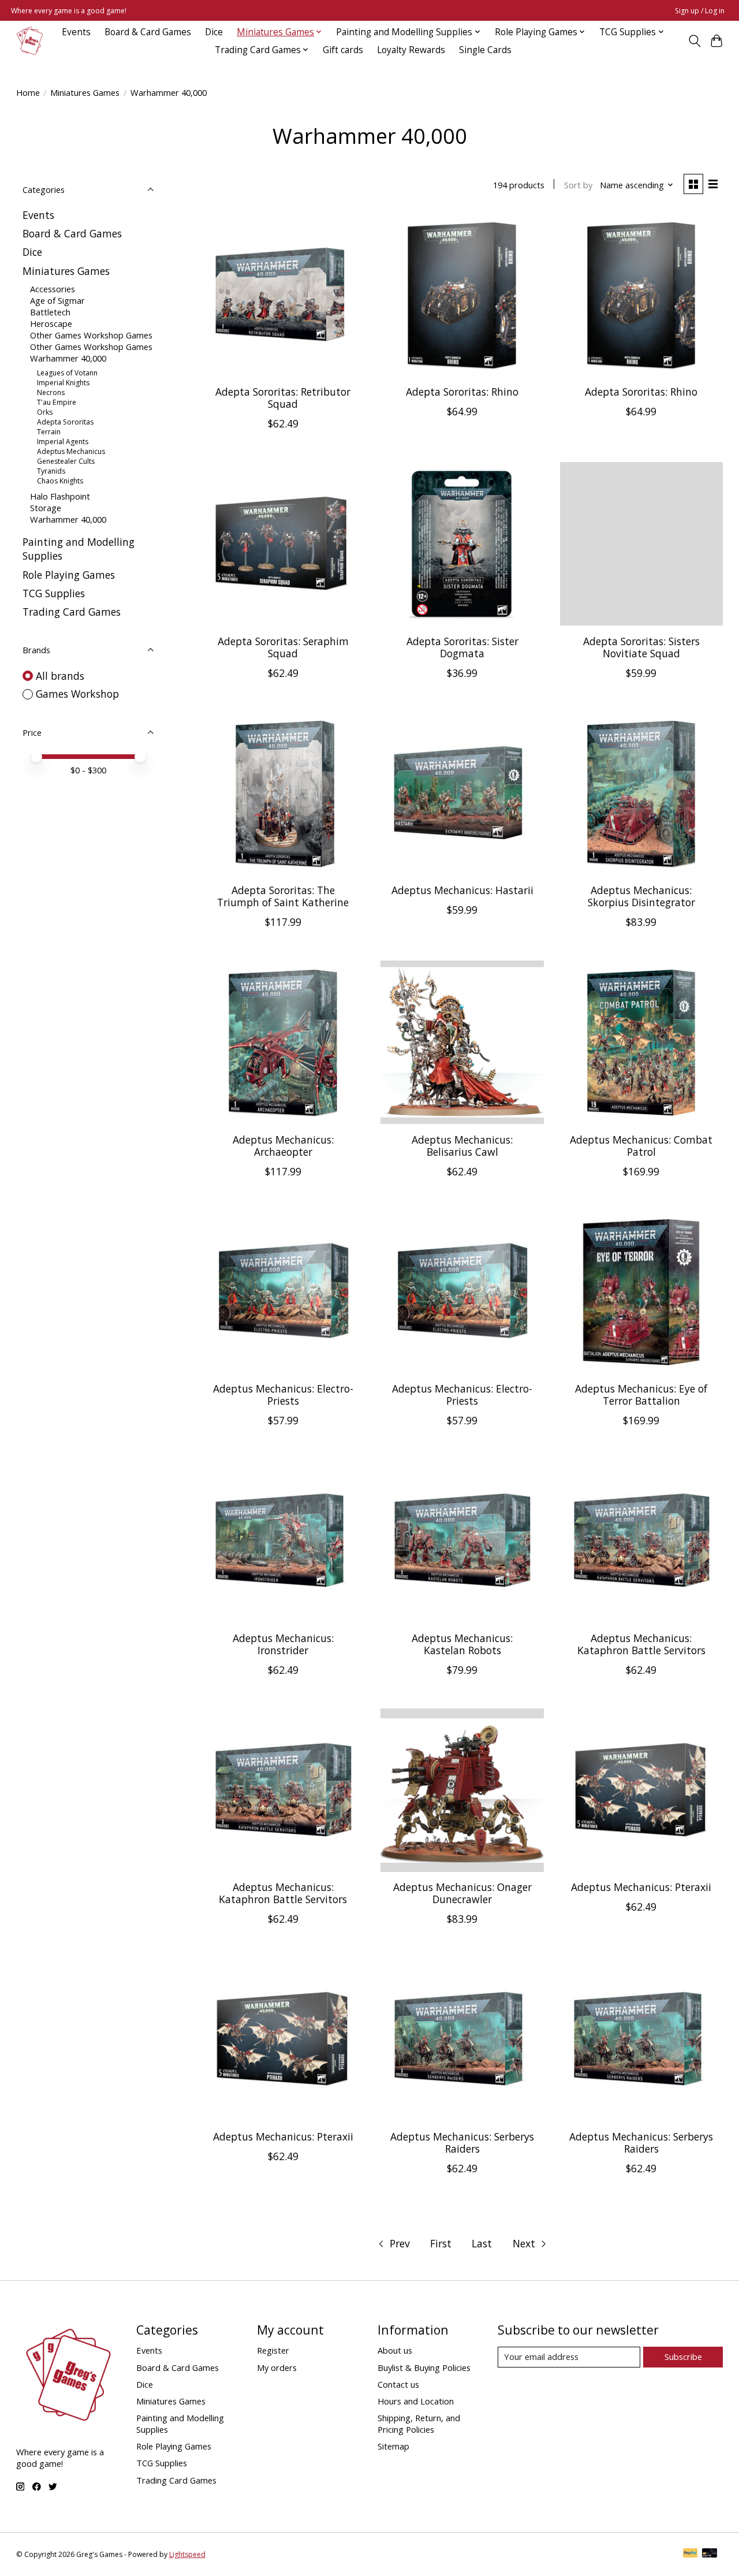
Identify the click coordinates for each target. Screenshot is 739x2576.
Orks (45, 412)
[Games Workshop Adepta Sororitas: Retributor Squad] (283, 295)
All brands (60, 676)
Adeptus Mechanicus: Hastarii (462, 890)
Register (273, 2350)
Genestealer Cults (66, 461)
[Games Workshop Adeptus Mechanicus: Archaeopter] (283, 1042)
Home (28, 92)
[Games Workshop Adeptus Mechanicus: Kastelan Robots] (462, 1541)
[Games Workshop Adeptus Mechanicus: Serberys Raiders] (462, 2039)
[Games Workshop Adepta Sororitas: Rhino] (462, 295)
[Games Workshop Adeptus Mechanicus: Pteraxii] (642, 1790)
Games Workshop (77, 694)
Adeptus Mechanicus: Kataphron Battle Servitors (641, 1644)
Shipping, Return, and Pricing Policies (419, 2424)
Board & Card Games (148, 32)
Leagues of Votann (67, 373)
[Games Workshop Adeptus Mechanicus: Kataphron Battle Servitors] (642, 1541)
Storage (46, 508)
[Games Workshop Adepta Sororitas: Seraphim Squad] (283, 544)
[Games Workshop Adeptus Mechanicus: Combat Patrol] (642, 1042)
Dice (214, 32)
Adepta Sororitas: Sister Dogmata (462, 647)
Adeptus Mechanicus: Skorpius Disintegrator (641, 896)
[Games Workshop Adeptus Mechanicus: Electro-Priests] (283, 1292)
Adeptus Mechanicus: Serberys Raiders (462, 2143)
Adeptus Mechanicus (71, 451)
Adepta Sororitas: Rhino (462, 392)
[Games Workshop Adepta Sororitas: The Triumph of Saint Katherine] (283, 793)
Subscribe (683, 2357)
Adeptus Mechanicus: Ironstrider (283, 1644)
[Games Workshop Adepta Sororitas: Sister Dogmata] (462, 544)
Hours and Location (416, 2401)
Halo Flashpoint (60, 496)
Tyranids (51, 471)
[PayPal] (691, 2554)
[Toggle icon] (694, 41)
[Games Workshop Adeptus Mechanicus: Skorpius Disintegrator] (642, 793)
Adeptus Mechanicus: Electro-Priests (283, 1395)
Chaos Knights (60, 481)
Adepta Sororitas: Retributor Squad (283, 398)
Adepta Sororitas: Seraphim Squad (283, 647)
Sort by (578, 185)
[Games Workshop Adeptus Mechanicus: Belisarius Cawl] (462, 1042)
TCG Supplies (54, 593)
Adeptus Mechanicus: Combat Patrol (641, 1146)
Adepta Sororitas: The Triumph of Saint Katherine (283, 896)
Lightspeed (187, 2554)
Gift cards (343, 50)
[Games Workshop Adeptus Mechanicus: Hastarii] (462, 793)
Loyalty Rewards (411, 50)
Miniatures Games (85, 92)
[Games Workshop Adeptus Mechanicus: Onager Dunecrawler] (462, 1790)
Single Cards (485, 50)
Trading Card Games (72, 612)
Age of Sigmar (57, 300)
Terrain (49, 432)
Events (76, 32)
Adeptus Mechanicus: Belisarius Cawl (462, 1146)
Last (482, 2243)
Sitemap (393, 2446)
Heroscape (51, 323)
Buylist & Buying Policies (424, 2367)
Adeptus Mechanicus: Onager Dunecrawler (462, 1893)
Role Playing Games (69, 575)
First (441, 2243)
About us (395, 2350)
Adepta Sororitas (65, 422)
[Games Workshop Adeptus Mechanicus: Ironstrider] (283, 1541)
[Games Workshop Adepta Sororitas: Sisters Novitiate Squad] (642, 544)
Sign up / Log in (700, 11)
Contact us (398, 2384)
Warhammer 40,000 (68, 358)
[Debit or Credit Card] (710, 2554)
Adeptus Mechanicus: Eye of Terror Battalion (641, 1395)
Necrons (51, 392)
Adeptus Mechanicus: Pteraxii (641, 1887)
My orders (277, 2367)
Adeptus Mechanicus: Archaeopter (283, 1146)
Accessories (53, 289)
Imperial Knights (63, 383)
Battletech (50, 312)
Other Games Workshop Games (91, 335)
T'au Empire (57, 402)
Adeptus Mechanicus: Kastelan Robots (462, 1644)
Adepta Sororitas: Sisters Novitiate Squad (641, 647)
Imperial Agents (63, 442)
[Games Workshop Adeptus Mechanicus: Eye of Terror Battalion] (642, 1292)
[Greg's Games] (30, 41)
